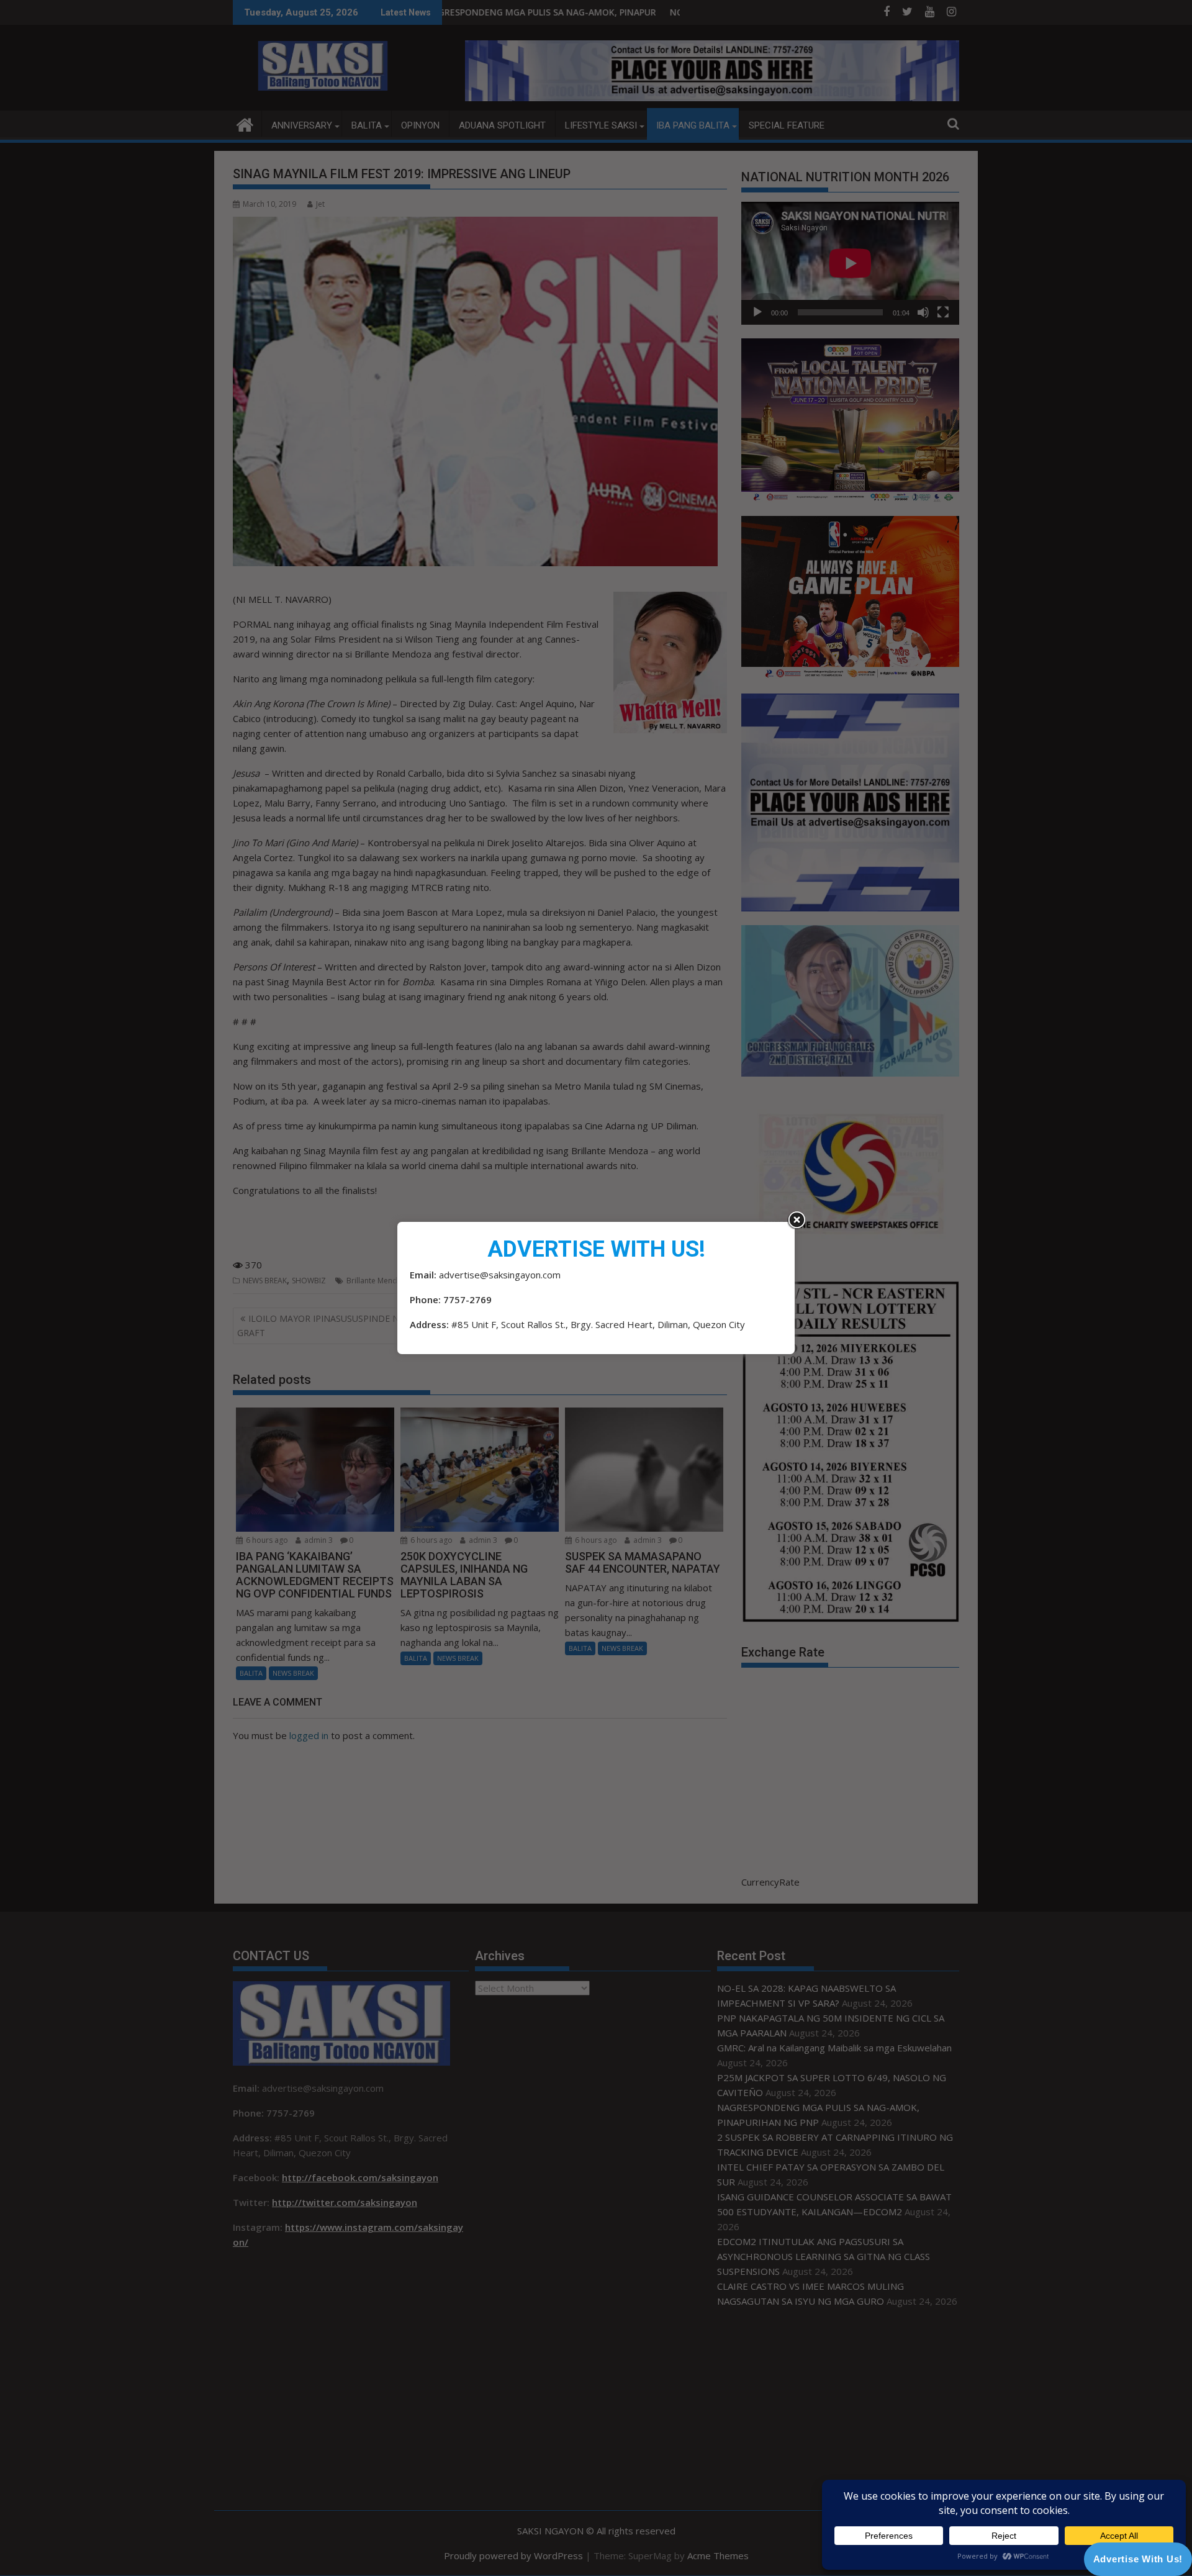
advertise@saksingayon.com (500, 1275)
